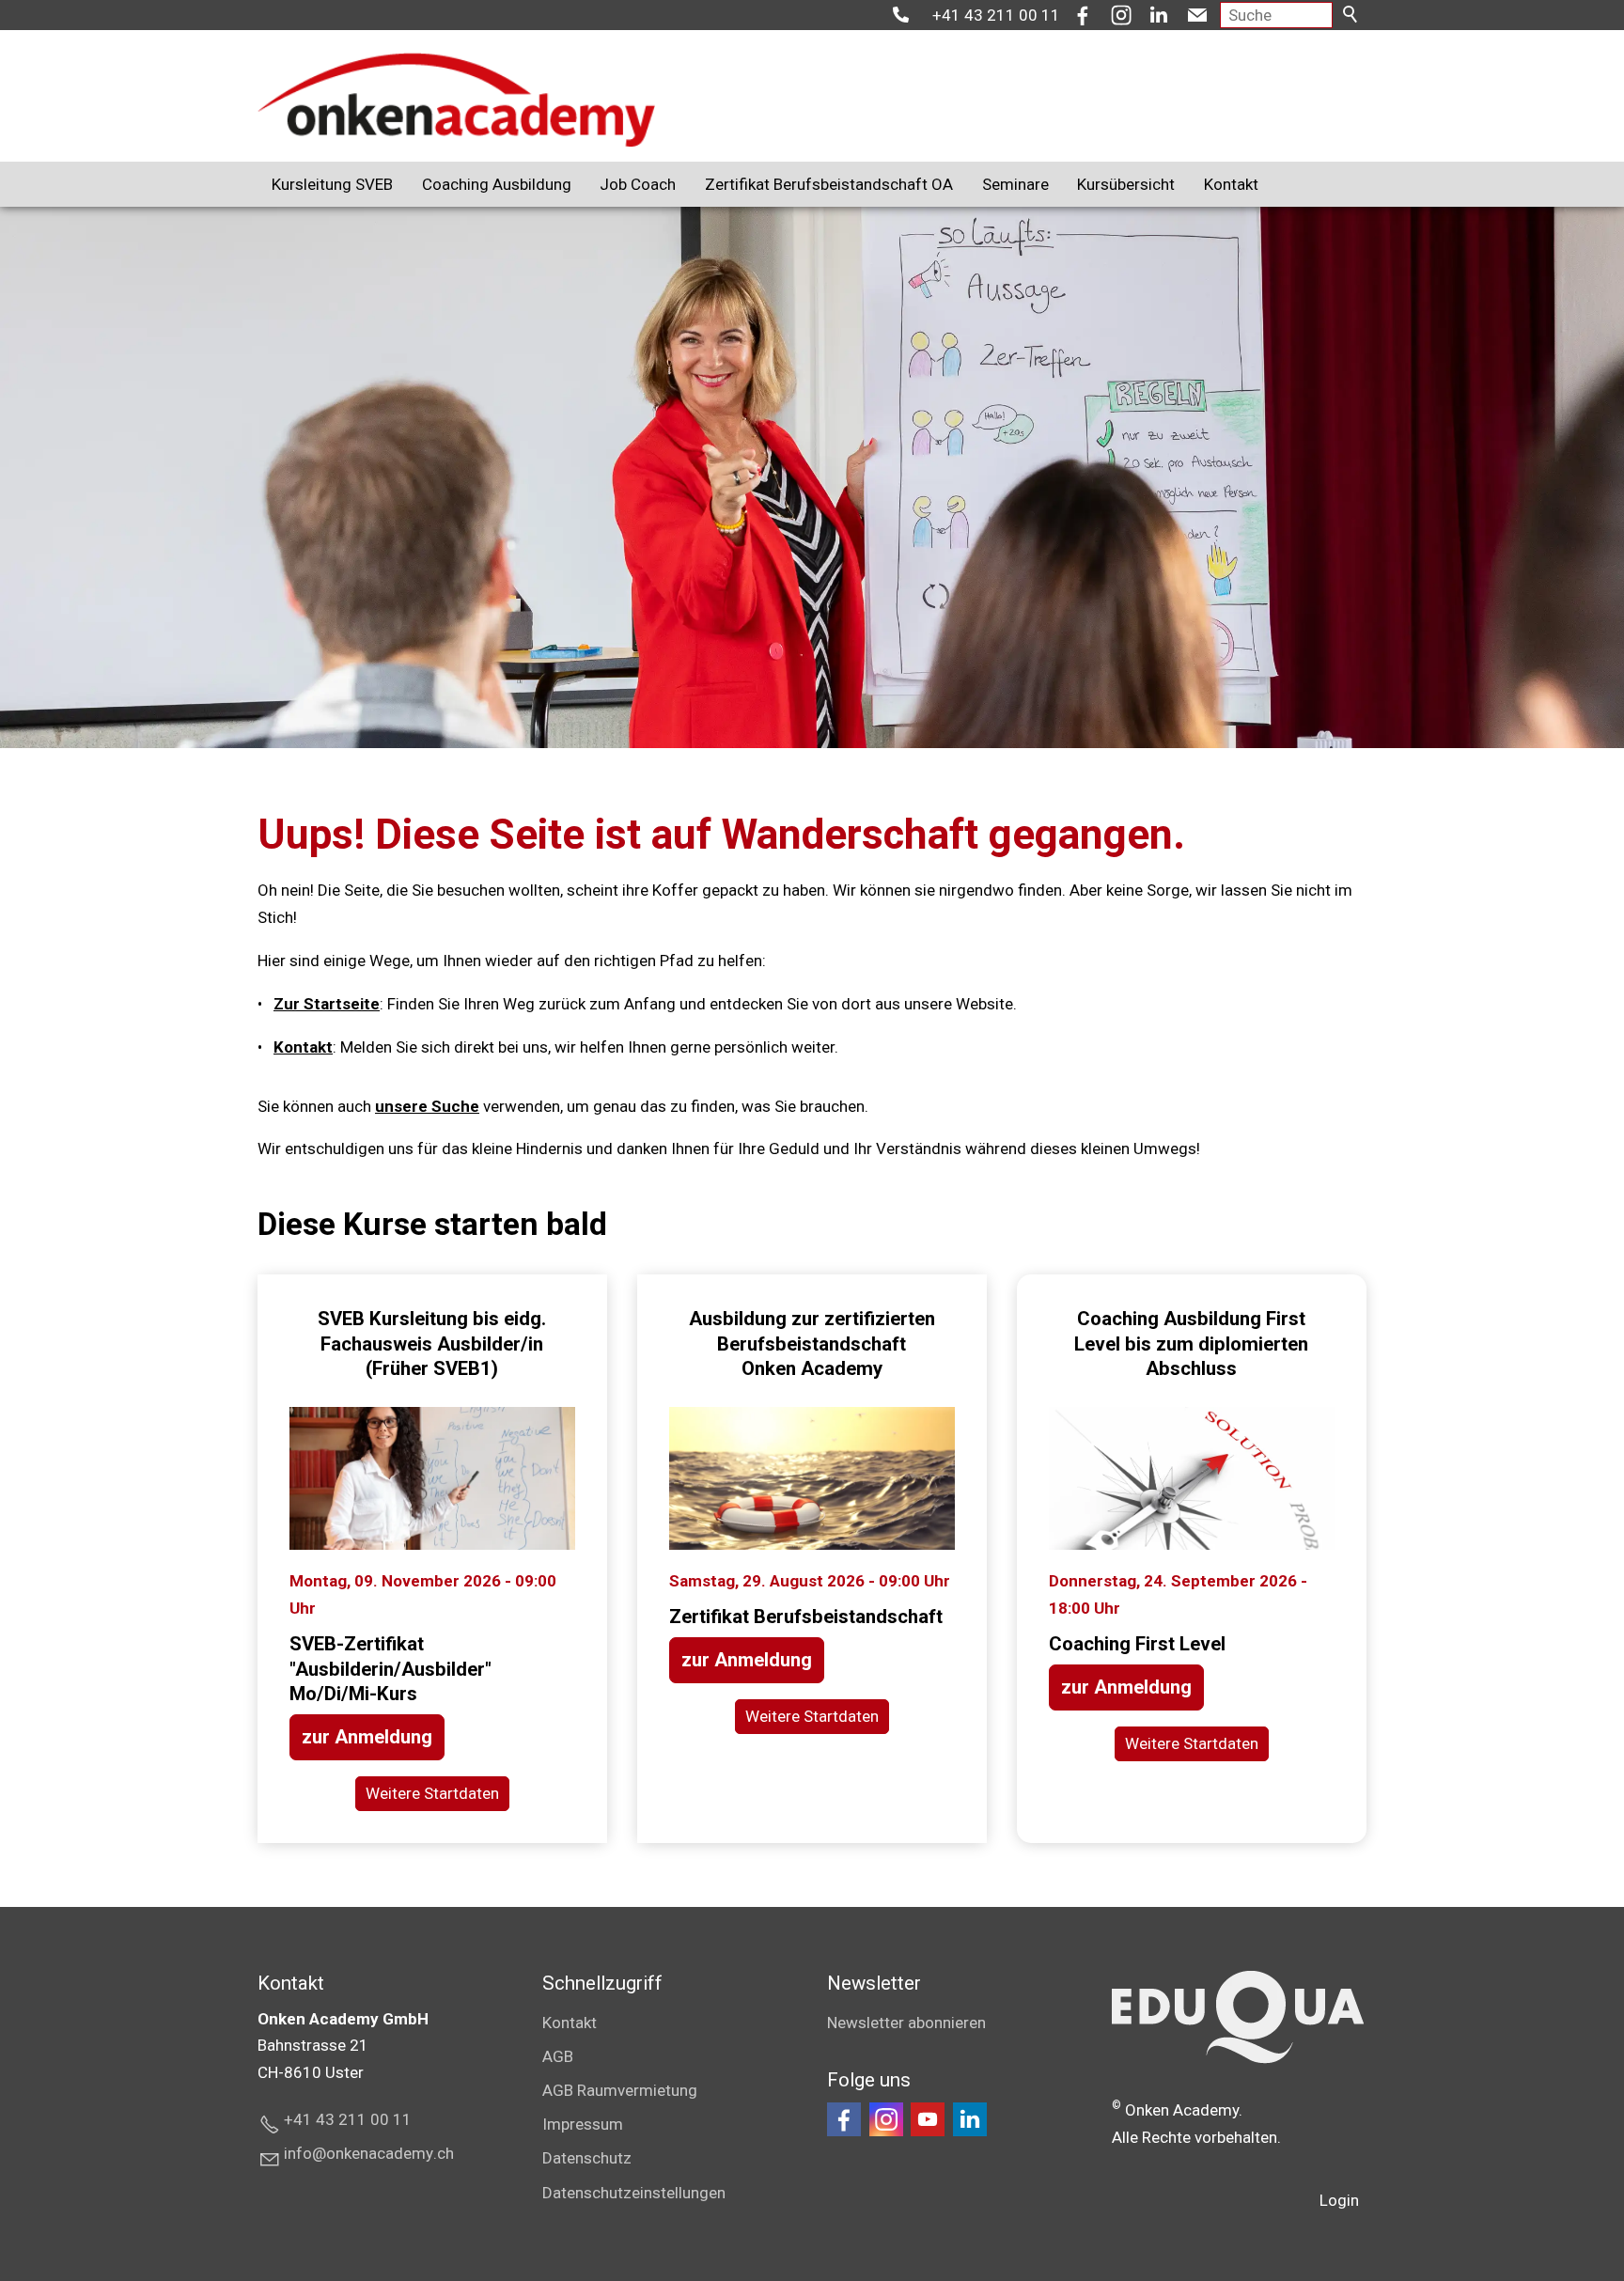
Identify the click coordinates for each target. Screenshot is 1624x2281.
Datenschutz (587, 2158)
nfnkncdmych (371, 2153)
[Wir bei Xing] (970, 2119)
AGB (558, 2056)
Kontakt (1231, 184)
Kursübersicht (1126, 184)
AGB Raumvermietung (620, 2090)
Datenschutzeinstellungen (634, 2193)
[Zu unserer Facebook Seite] (844, 2119)
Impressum (583, 2124)
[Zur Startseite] (456, 100)
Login (1339, 2200)
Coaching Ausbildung (497, 184)
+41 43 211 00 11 (996, 15)
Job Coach (638, 184)
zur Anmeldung (367, 1737)
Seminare (1015, 184)
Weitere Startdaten (432, 1793)
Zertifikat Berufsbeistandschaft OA (829, 184)
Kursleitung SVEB (332, 184)
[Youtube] (928, 2119)
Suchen (1351, 15)
